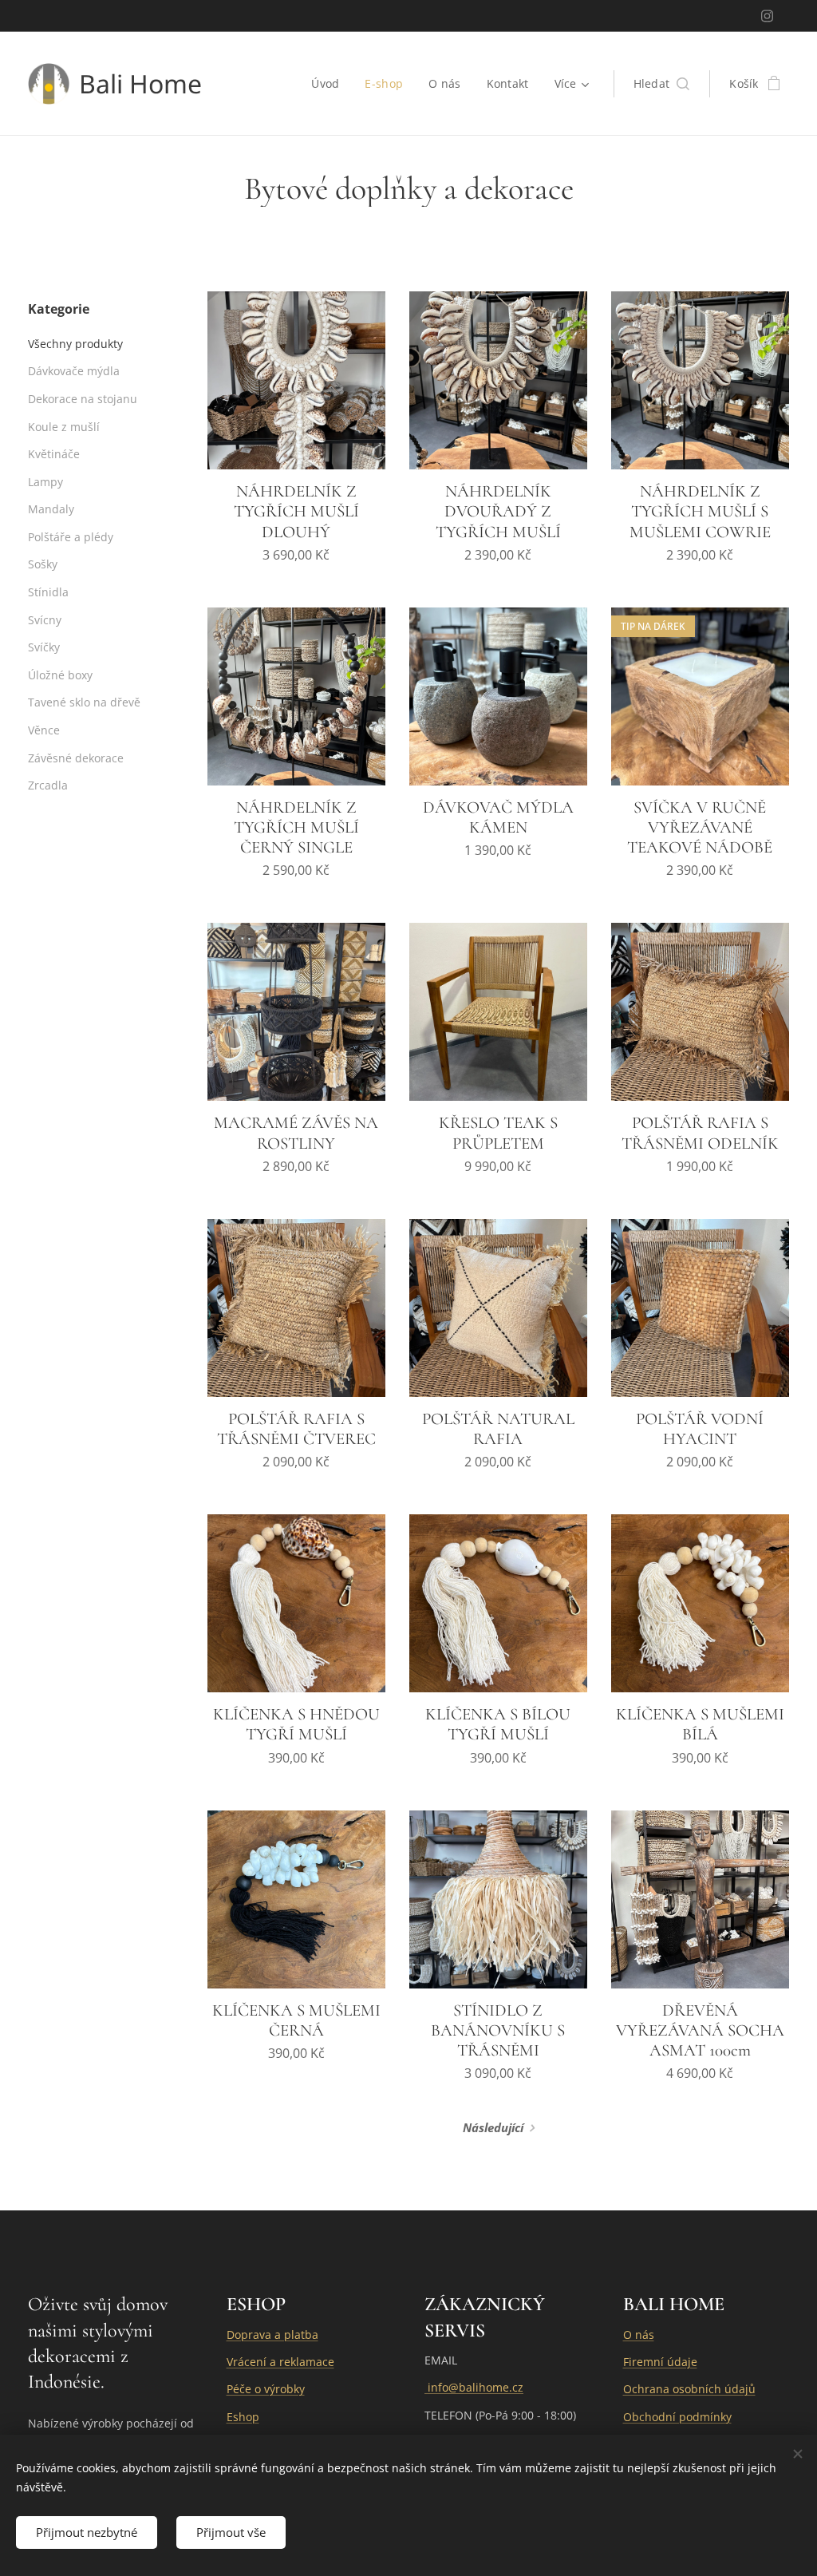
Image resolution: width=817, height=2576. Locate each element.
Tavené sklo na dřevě (84, 702)
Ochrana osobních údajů (689, 2389)
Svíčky (44, 647)
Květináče (54, 454)
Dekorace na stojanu (83, 399)
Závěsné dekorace (76, 758)
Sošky (43, 564)
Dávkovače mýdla (74, 371)
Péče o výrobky (266, 2389)
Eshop (243, 2417)
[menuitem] (330, 84)
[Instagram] (767, 16)
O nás (639, 2335)
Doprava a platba (272, 2335)
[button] (662, 84)
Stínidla (48, 592)
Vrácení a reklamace (280, 2362)
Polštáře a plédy (71, 537)
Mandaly (51, 509)
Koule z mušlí (64, 427)
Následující (493, 2127)
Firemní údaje (660, 2362)
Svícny (45, 620)
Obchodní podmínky (677, 2417)
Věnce (44, 730)
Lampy (45, 482)
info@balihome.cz (474, 2387)
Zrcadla (48, 785)
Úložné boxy (60, 675)
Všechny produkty (75, 344)
